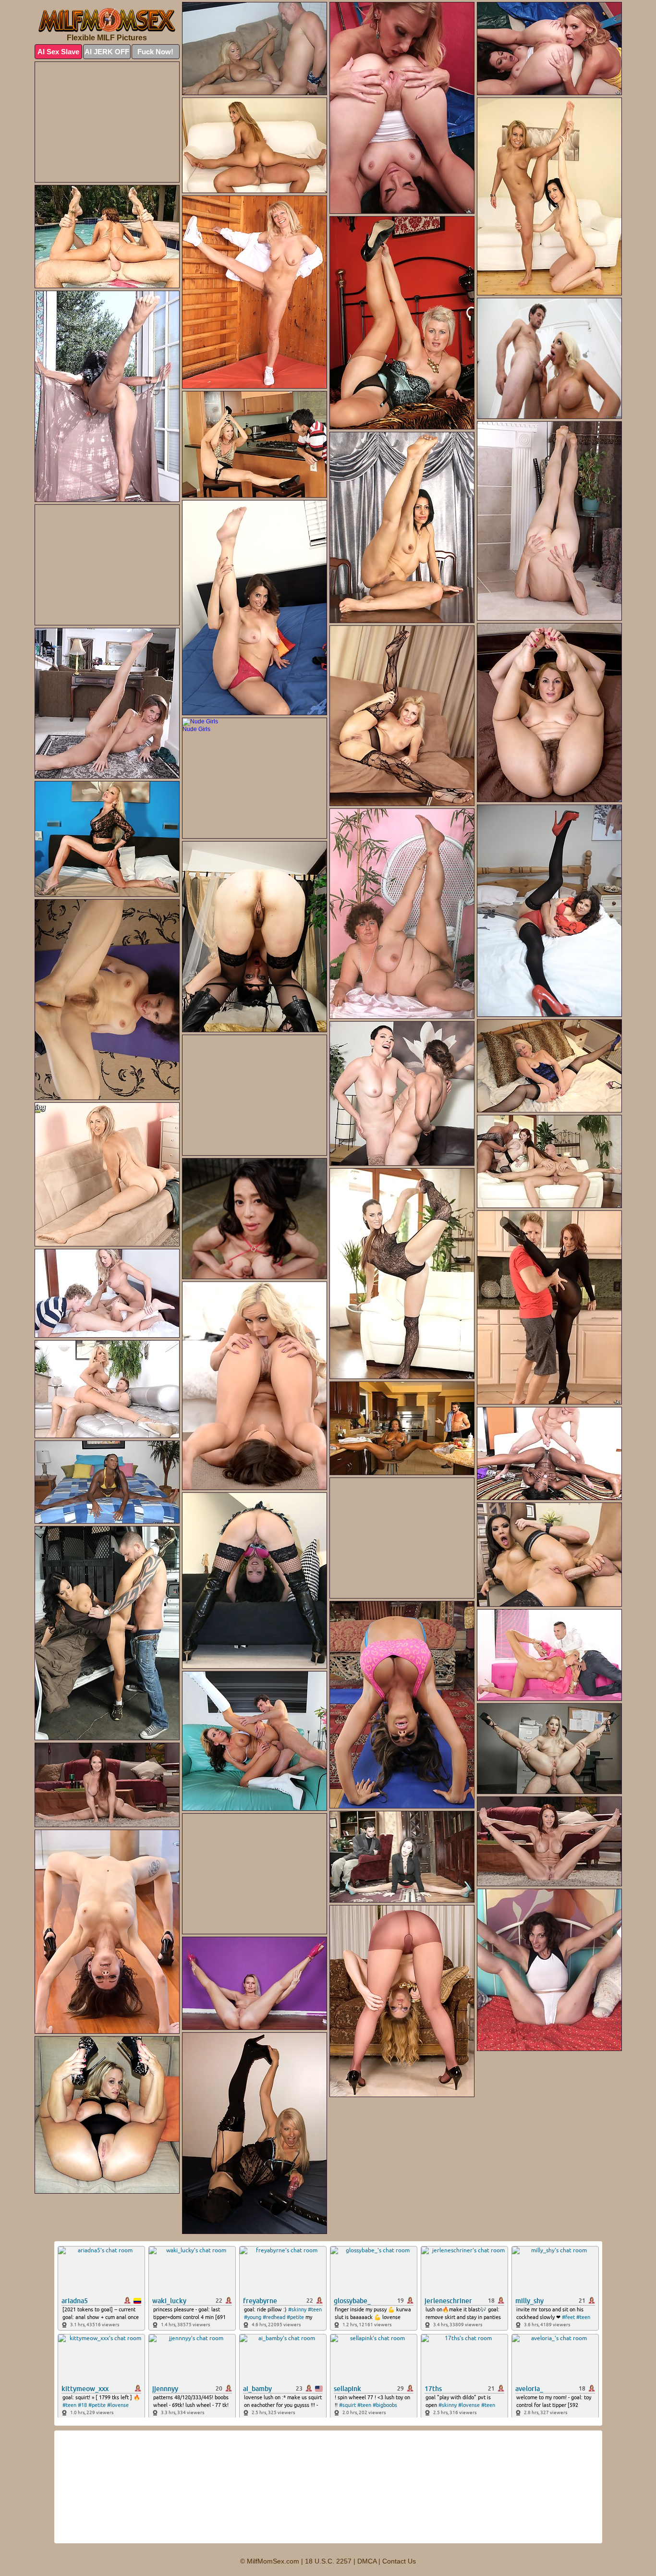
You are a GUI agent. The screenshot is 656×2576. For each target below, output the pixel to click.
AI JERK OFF (107, 52)
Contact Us (399, 2561)
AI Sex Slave (58, 52)
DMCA (367, 2561)
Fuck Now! (155, 52)
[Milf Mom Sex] (107, 20)
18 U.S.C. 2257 (328, 2561)
